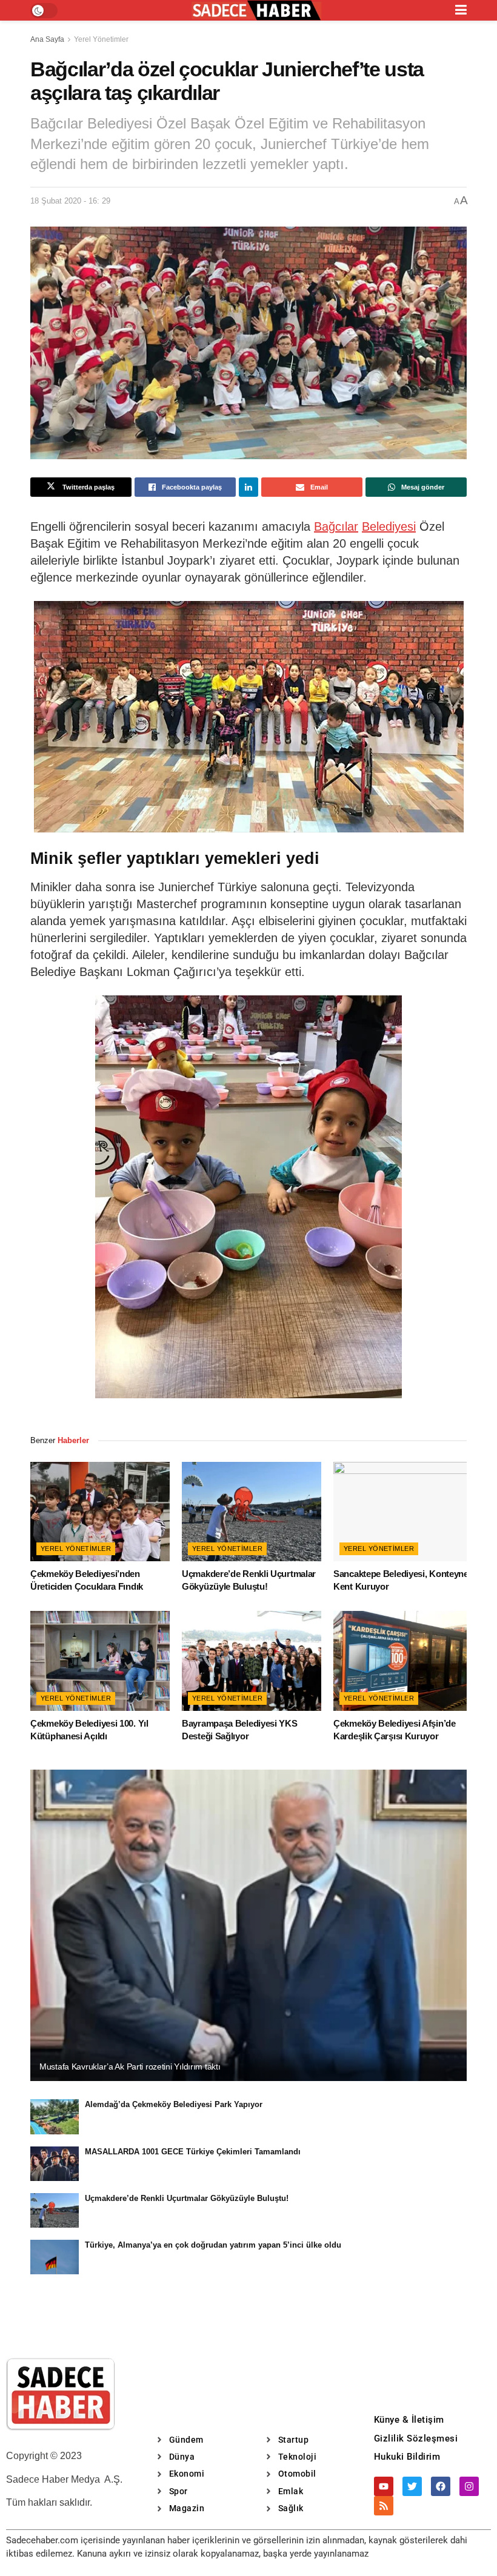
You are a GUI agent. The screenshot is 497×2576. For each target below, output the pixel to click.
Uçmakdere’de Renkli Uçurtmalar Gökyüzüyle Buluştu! (187, 2198)
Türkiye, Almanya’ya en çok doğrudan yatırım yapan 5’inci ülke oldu (213, 2245)
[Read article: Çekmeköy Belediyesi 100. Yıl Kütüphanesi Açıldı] (100, 1661)
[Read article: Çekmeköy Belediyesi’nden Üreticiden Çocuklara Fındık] (100, 1512)
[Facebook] (441, 2486)
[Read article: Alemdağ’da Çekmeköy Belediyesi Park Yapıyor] (55, 2116)
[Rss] (384, 2506)
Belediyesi (389, 526)
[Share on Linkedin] (248, 487)
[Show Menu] (461, 10)
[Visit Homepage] (256, 11)
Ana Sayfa (47, 39)
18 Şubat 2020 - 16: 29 (70, 201)
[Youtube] (384, 2486)
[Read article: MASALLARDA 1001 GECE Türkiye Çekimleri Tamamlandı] (55, 2164)
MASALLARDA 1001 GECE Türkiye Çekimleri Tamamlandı (193, 2152)
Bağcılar (336, 526)
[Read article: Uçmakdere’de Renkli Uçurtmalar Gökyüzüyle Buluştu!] (252, 1512)
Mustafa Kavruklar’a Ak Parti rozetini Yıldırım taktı (130, 2066)
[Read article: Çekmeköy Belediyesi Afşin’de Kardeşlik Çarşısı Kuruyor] (403, 1661)
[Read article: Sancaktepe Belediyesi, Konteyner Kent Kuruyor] (403, 1512)
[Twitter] (412, 2486)
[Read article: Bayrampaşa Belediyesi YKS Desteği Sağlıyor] (252, 1661)
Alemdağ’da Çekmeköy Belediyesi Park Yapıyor (174, 2104)
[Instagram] (469, 2486)
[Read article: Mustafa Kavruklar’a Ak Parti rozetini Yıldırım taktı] (248, 1926)
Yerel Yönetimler (101, 39)
